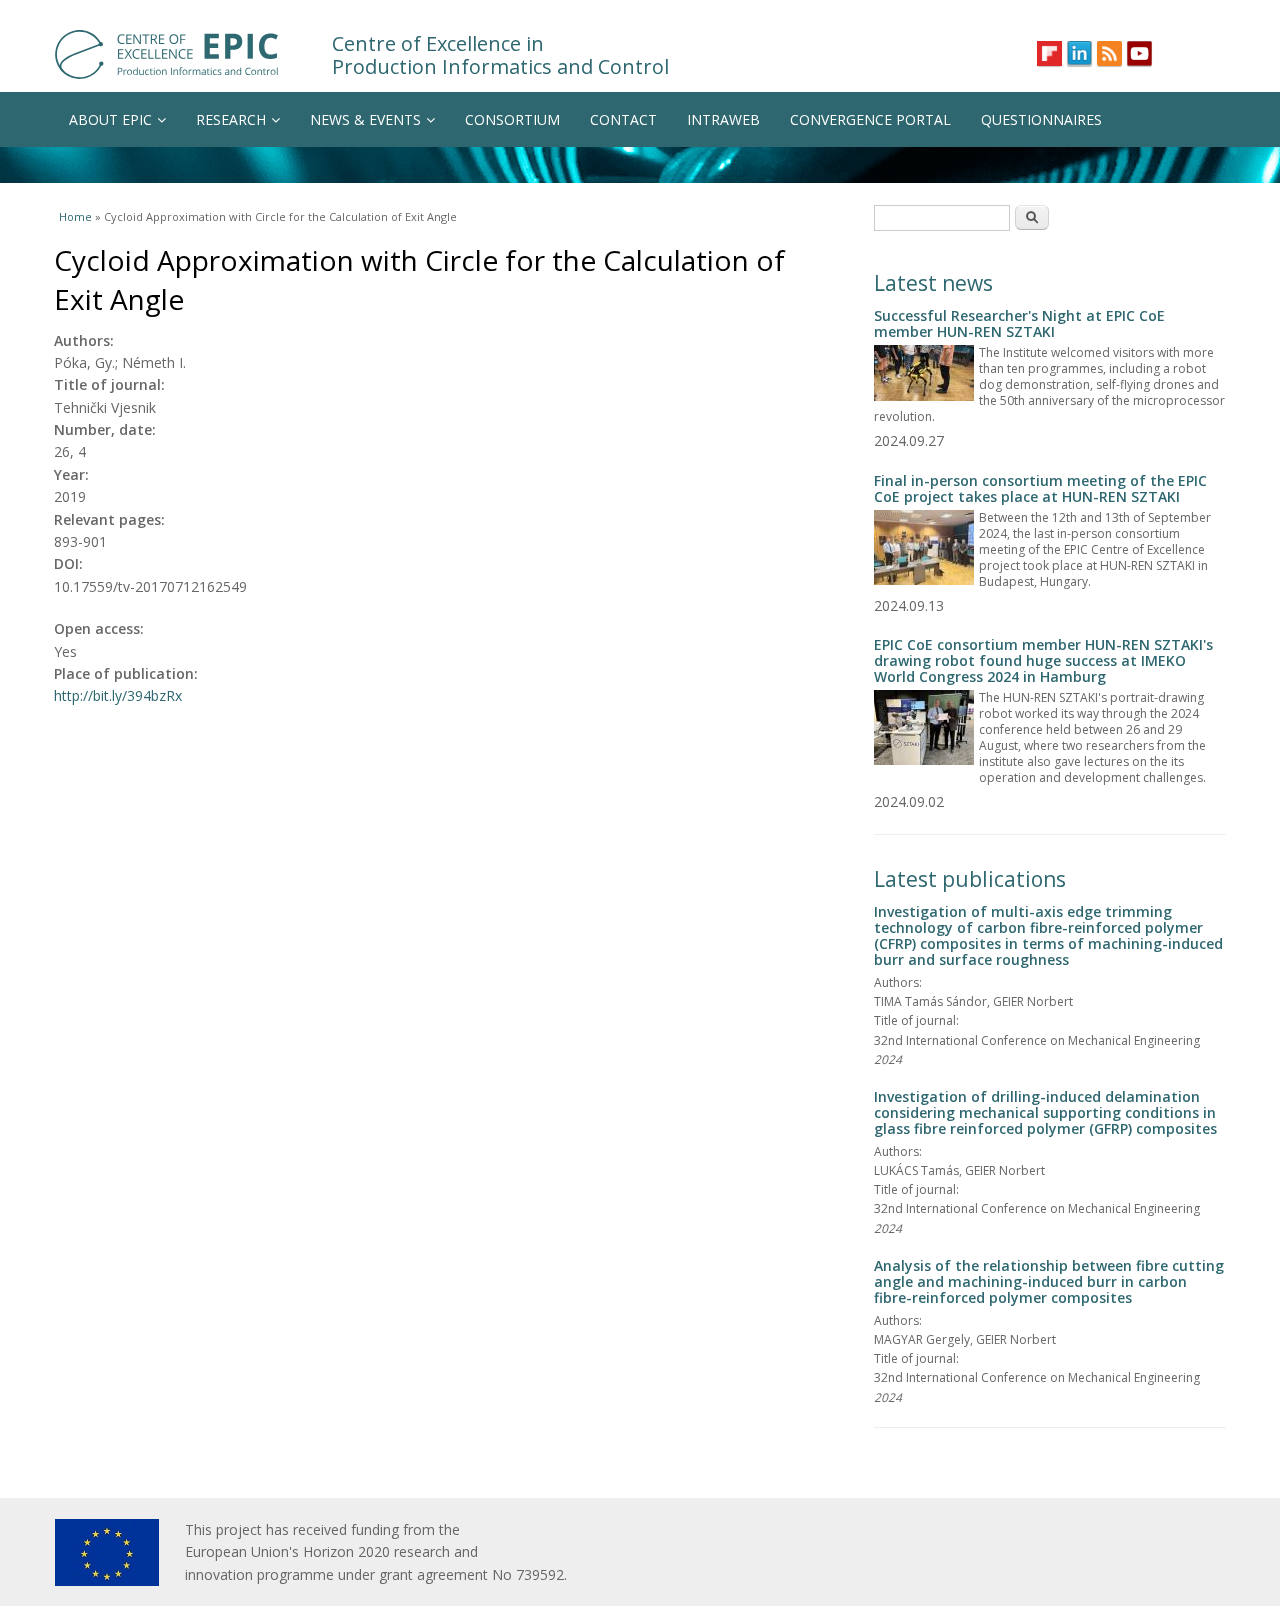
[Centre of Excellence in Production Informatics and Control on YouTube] (1139, 53)
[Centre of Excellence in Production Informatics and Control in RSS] (1109, 53)
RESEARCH (231, 119)
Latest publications (970, 879)
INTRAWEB (723, 119)
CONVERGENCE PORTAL (870, 119)
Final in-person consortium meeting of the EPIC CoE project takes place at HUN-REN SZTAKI (1040, 488)
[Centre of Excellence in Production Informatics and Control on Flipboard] (1049, 53)
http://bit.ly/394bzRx (118, 695)
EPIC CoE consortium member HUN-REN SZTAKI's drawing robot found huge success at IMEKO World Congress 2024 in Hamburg (1043, 660)
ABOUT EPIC (110, 119)
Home (75, 216)
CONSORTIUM (512, 119)
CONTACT (623, 119)
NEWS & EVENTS (365, 119)
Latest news (933, 283)
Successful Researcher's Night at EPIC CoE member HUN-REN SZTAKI (1019, 323)
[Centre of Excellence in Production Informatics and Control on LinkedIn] (1079, 53)
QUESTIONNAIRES (1041, 119)
